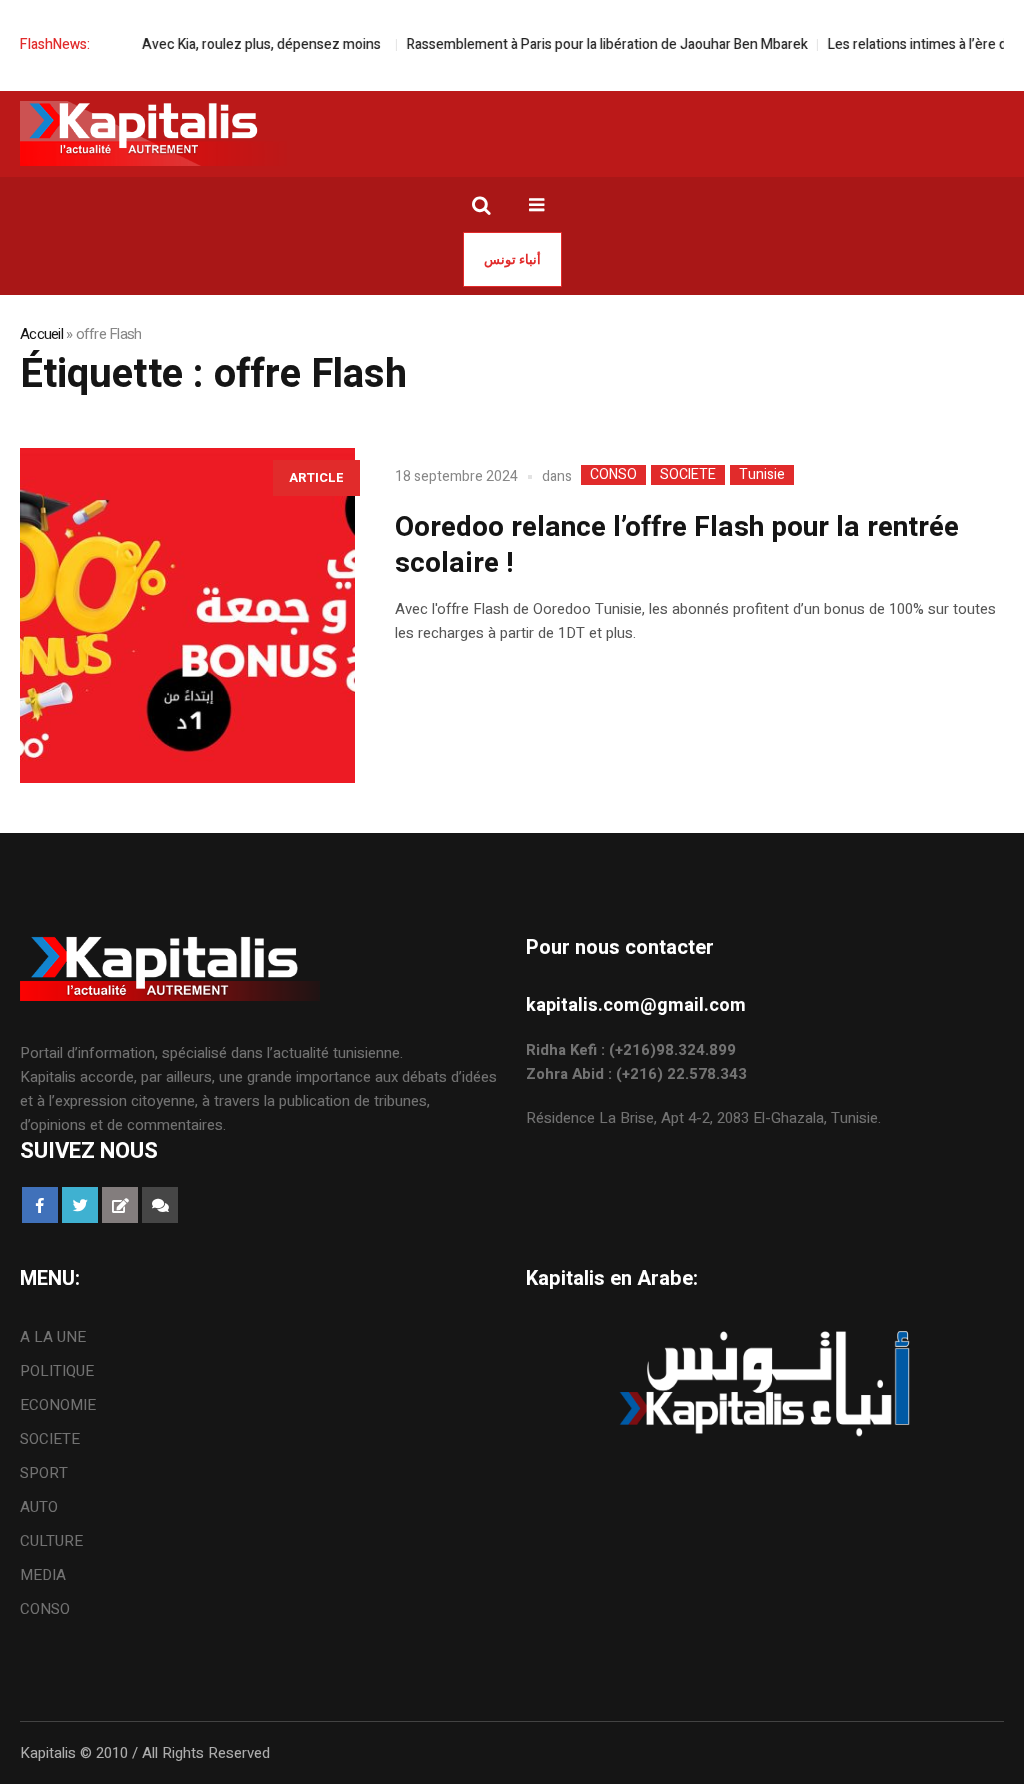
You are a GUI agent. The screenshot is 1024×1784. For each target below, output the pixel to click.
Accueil (41, 334)
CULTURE (51, 1541)
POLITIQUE (57, 1371)
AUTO (39, 1507)
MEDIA (43, 1575)
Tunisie (762, 475)
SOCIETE (688, 475)
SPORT (44, 1473)
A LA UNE (53, 1337)
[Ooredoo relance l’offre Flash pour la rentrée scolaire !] (187, 615)
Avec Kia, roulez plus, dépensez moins (241, 44)
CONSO (613, 475)
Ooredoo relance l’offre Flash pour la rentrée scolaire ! (677, 545)
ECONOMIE (58, 1405)
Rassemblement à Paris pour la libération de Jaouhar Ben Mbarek (584, 44)
